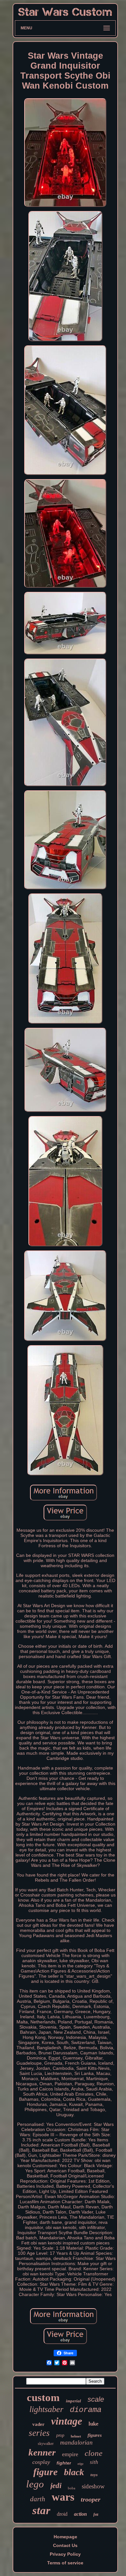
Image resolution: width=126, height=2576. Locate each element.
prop (60, 2435)
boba (72, 2488)
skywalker (46, 2444)
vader (38, 2424)
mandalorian (76, 2442)
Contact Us (65, 2545)
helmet (76, 2436)
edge (80, 2464)
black (74, 2472)
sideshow (93, 2486)
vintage (67, 2421)
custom (43, 2398)
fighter (64, 2463)
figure (45, 2472)
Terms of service (65, 2563)
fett (96, 2514)
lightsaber (46, 2409)
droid (62, 2514)
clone (94, 2453)
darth (38, 2499)
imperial (73, 2401)
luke (94, 2424)
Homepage (65, 2537)
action (80, 2514)
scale (96, 2399)
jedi (56, 2486)
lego (35, 2484)
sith (94, 2462)
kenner (42, 2452)
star (41, 2510)
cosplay (41, 2462)
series (39, 2433)
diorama (86, 2410)
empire (70, 2454)
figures (95, 2435)
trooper (91, 2499)
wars (63, 2497)
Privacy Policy (65, 2554)
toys (94, 2475)
